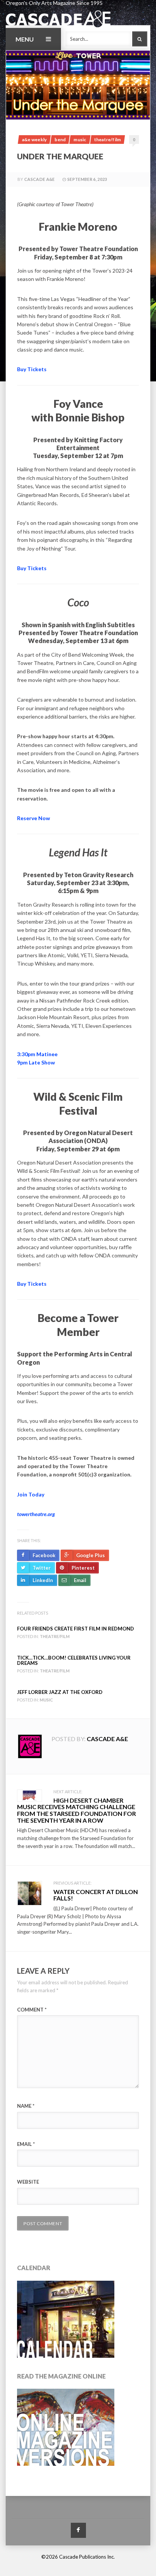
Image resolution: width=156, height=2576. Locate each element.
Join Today (31, 1494)
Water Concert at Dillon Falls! (96, 1895)
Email (26, 2144)
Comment (32, 2010)
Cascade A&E (40, 179)
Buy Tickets (32, 369)
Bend (60, 140)
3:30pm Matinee (37, 1054)
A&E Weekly (34, 140)
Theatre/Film (108, 140)
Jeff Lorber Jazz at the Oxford (60, 1692)
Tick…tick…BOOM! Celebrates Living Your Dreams (74, 1660)
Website (28, 2182)
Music (80, 140)
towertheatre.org (36, 1514)
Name (26, 2106)
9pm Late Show (36, 1062)
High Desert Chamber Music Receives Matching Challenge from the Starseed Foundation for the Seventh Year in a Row (76, 1810)
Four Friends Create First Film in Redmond (76, 1629)
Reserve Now (34, 818)
